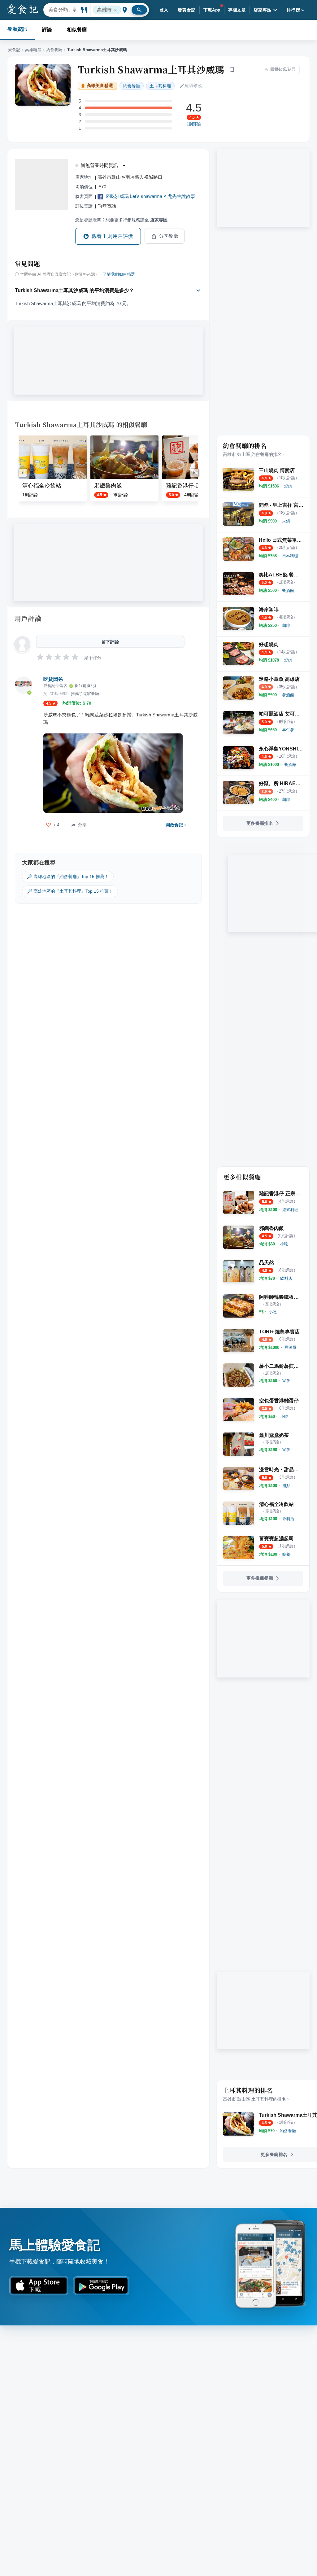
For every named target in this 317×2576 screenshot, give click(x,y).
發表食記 (187, 10)
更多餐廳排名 (260, 823)
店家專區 (263, 10)
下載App (212, 10)
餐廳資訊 (17, 29)
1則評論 (194, 124)
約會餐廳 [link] (132, 86)
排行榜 (293, 10)
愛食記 (14, 50)
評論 (47, 30)
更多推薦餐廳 (260, 1578)
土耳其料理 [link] (160, 86)
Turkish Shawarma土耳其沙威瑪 (151, 69)
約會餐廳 (54, 50)
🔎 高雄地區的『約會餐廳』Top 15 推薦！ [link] (68, 877)
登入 (164, 10)
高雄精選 (33, 50)
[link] (288, 486)
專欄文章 (237, 10)
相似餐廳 (77, 30)
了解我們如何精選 (119, 274)
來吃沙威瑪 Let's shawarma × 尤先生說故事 (150, 196)
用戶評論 (28, 618)
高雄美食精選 (100, 86)
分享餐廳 (169, 236)
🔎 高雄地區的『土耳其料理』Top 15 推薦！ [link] (70, 891)
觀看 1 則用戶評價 (112, 236)
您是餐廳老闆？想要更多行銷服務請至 (121, 220)
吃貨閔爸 (53, 679)
